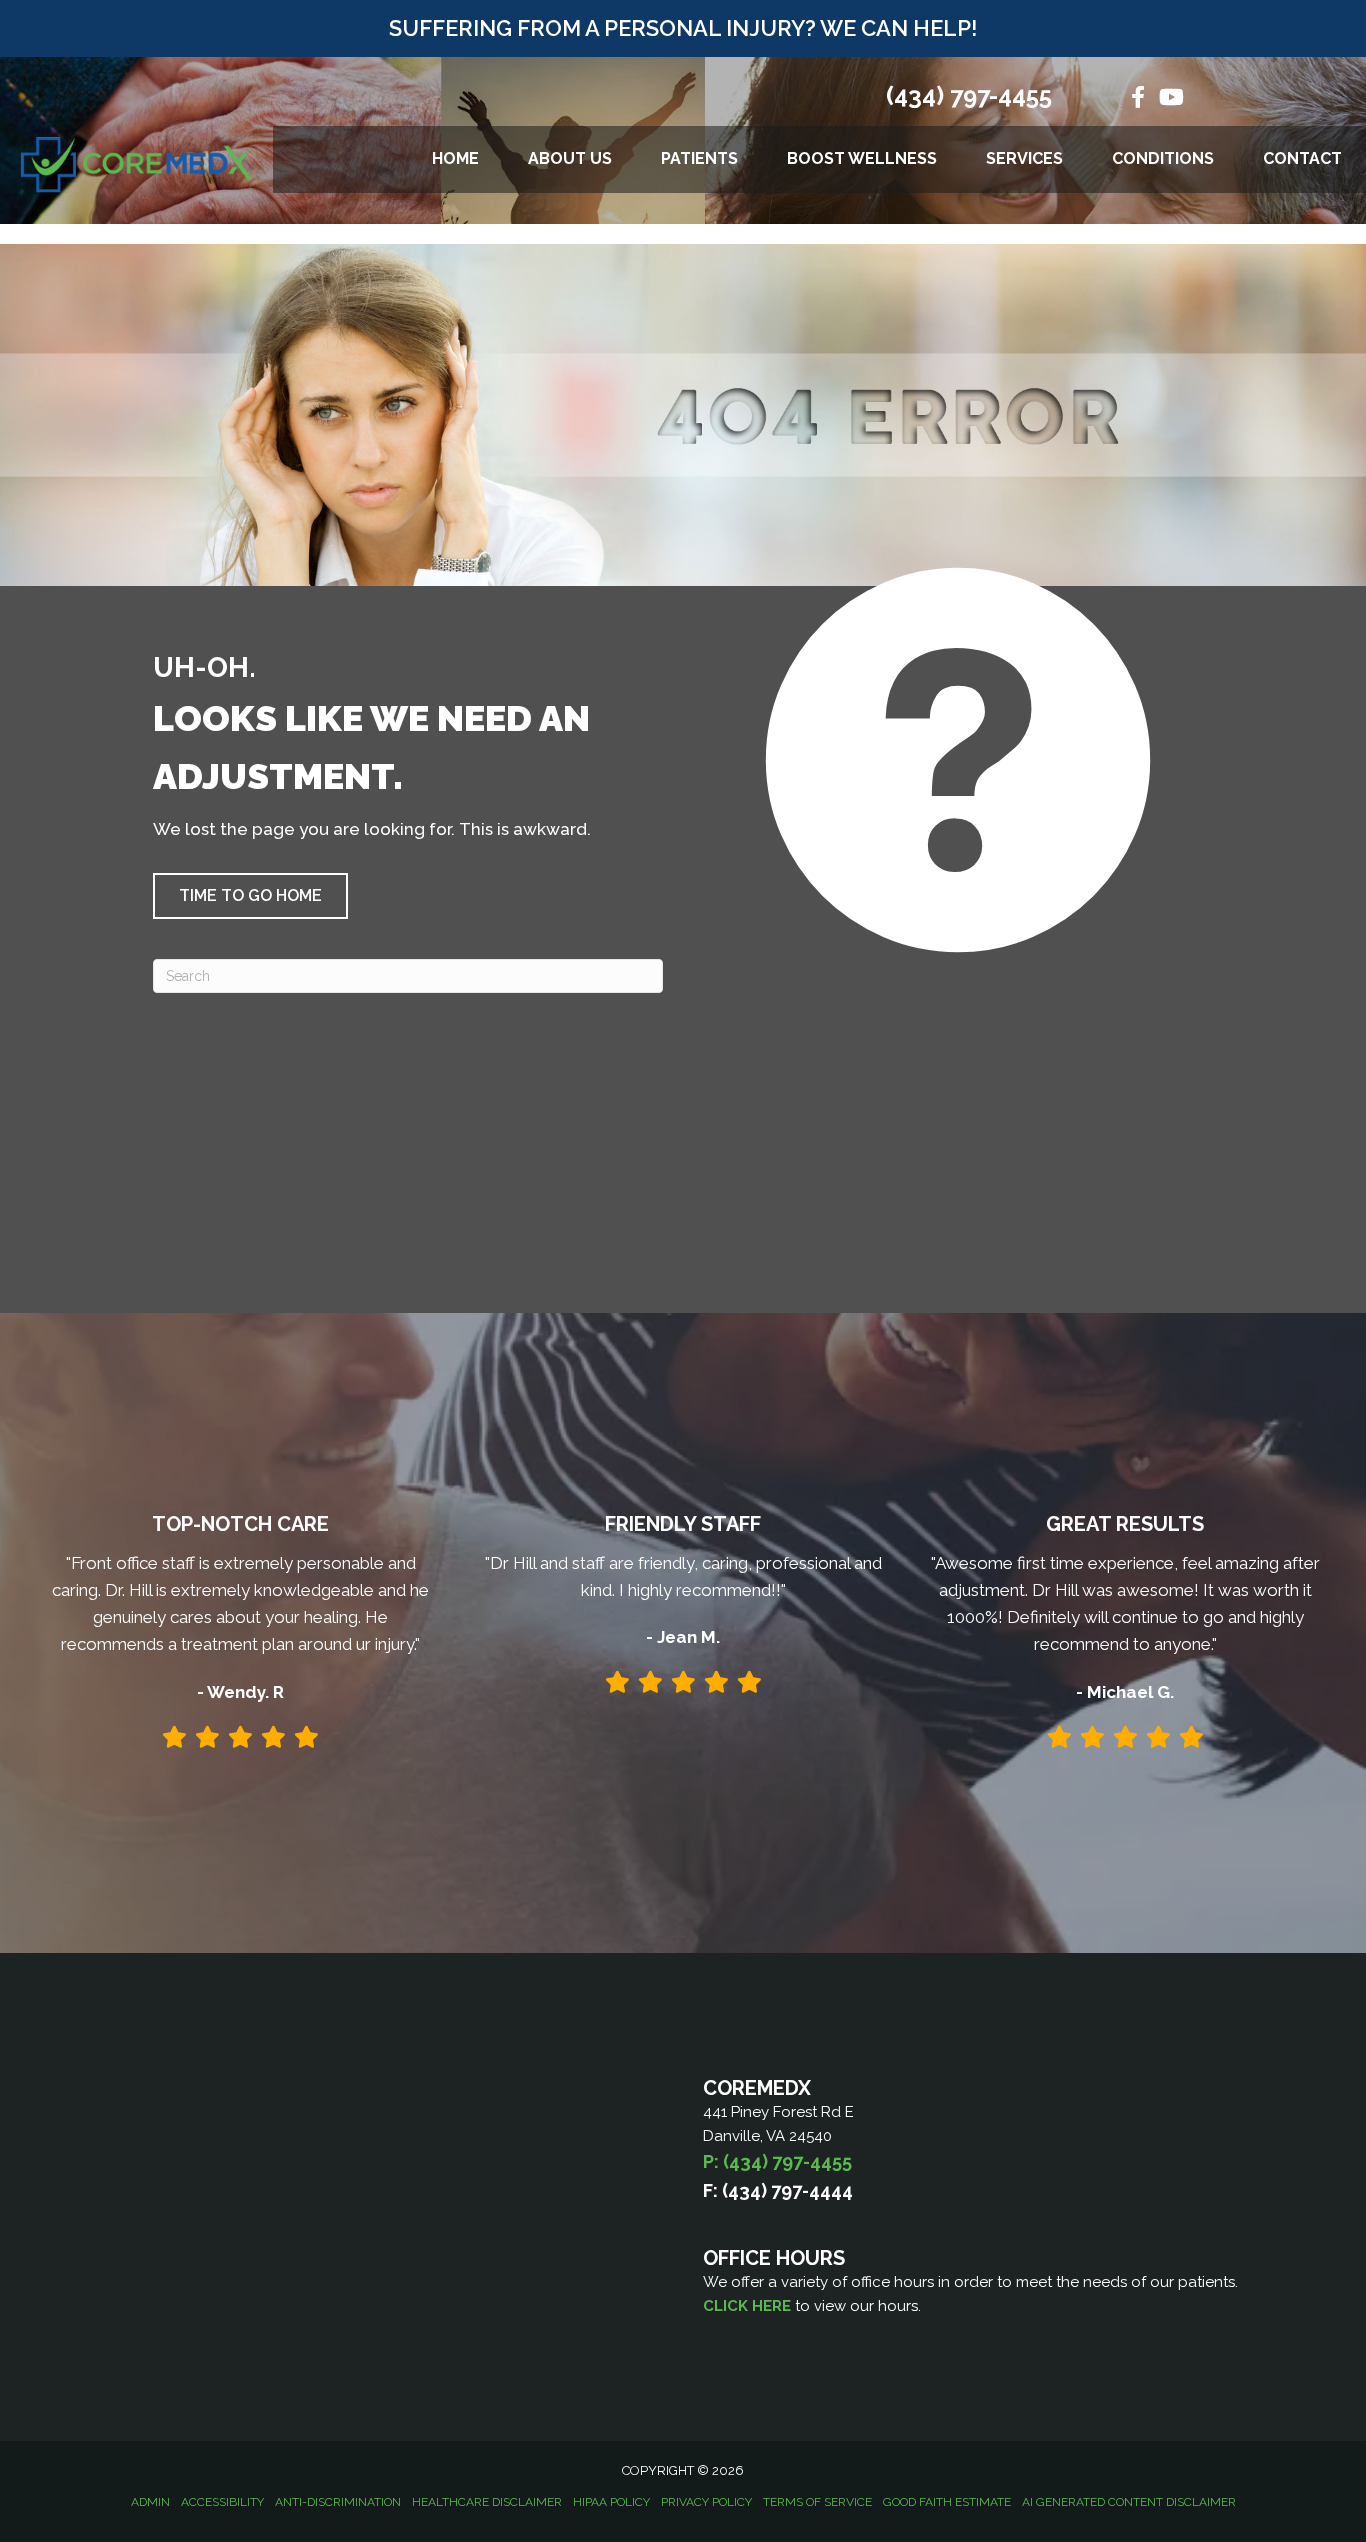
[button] (250, 896)
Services (1024, 158)
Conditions (1163, 158)
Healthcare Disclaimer (487, 2502)
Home (455, 158)
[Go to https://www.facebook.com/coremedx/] (1138, 99)
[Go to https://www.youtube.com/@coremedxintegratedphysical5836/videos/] (1170, 99)
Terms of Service (817, 2502)
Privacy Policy (706, 2502)
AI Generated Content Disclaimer (1129, 2502)
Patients (699, 158)
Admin (150, 2502)
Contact (1302, 158)
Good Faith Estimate (947, 2502)
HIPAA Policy (611, 2502)
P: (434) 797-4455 (777, 2161)
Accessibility (222, 2502)
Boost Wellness (862, 158)
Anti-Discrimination (338, 2502)
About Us (570, 158)
